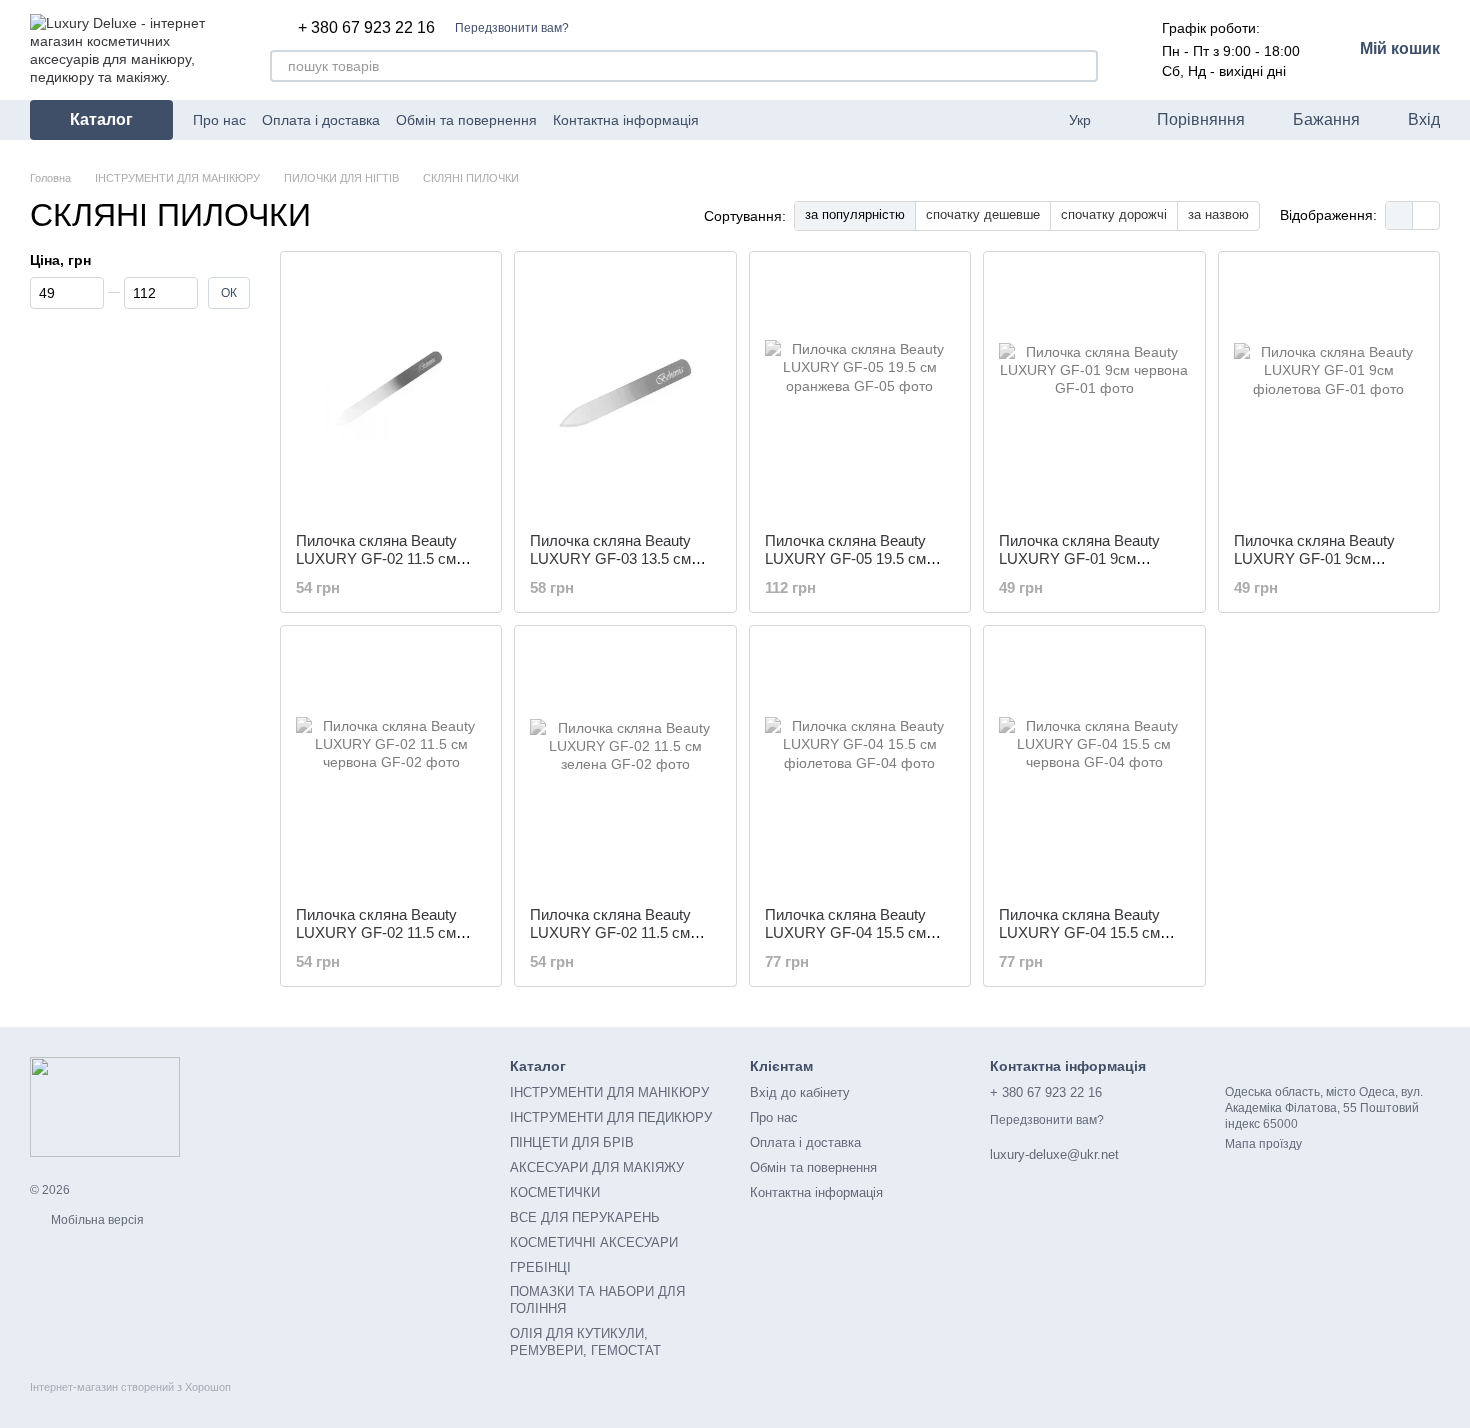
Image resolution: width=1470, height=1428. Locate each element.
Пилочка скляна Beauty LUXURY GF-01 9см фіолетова (1314, 558)
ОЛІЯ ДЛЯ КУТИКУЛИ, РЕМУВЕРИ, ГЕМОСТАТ (585, 1342)
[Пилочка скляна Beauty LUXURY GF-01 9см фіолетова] (1329, 392)
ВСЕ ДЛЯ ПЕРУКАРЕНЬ (585, 1217)
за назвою (1218, 214)
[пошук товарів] (1082, 66)
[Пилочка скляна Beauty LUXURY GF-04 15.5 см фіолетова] (860, 766)
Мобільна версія (96, 1220)
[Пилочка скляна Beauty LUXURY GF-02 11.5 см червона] (391, 766)
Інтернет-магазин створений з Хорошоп (130, 1387)
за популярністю (855, 214)
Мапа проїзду (1263, 1144)
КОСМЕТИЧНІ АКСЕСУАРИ (594, 1242)
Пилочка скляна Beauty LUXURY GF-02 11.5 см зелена (610, 932)
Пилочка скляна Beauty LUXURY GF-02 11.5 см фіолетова (376, 558)
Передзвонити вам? (512, 28)
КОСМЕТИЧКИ (555, 1192)
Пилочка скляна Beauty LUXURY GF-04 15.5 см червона (1079, 932)
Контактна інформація (626, 120)
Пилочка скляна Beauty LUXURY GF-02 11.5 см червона (376, 932)
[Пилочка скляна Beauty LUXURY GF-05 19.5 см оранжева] (860, 392)
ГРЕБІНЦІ (540, 1267)
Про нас (219, 120)
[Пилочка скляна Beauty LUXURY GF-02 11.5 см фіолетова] (391, 392)
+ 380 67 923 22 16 (366, 28)
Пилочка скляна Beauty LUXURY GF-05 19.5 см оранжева (845, 558)
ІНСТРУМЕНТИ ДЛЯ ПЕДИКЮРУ (611, 1117)
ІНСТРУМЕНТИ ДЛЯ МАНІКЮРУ (609, 1092)
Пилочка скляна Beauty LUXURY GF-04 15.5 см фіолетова (845, 932)
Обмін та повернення (466, 120)
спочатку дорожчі (1114, 214)
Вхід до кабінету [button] (800, 1092)
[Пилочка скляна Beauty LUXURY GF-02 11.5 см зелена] (625, 766)
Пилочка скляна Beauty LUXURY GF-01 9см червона (1079, 558)
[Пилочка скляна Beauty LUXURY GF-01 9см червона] (1094, 392)
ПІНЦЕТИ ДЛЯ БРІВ (572, 1142)
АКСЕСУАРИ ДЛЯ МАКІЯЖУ (597, 1167)
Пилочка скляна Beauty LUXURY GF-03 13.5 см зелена (610, 558)
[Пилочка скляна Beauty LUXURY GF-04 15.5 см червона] (1094, 766)
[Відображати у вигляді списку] (1426, 215)
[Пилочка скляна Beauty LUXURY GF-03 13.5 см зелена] (625, 392)
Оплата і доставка (321, 120)
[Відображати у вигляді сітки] (1399, 215)
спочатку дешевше (983, 214)
